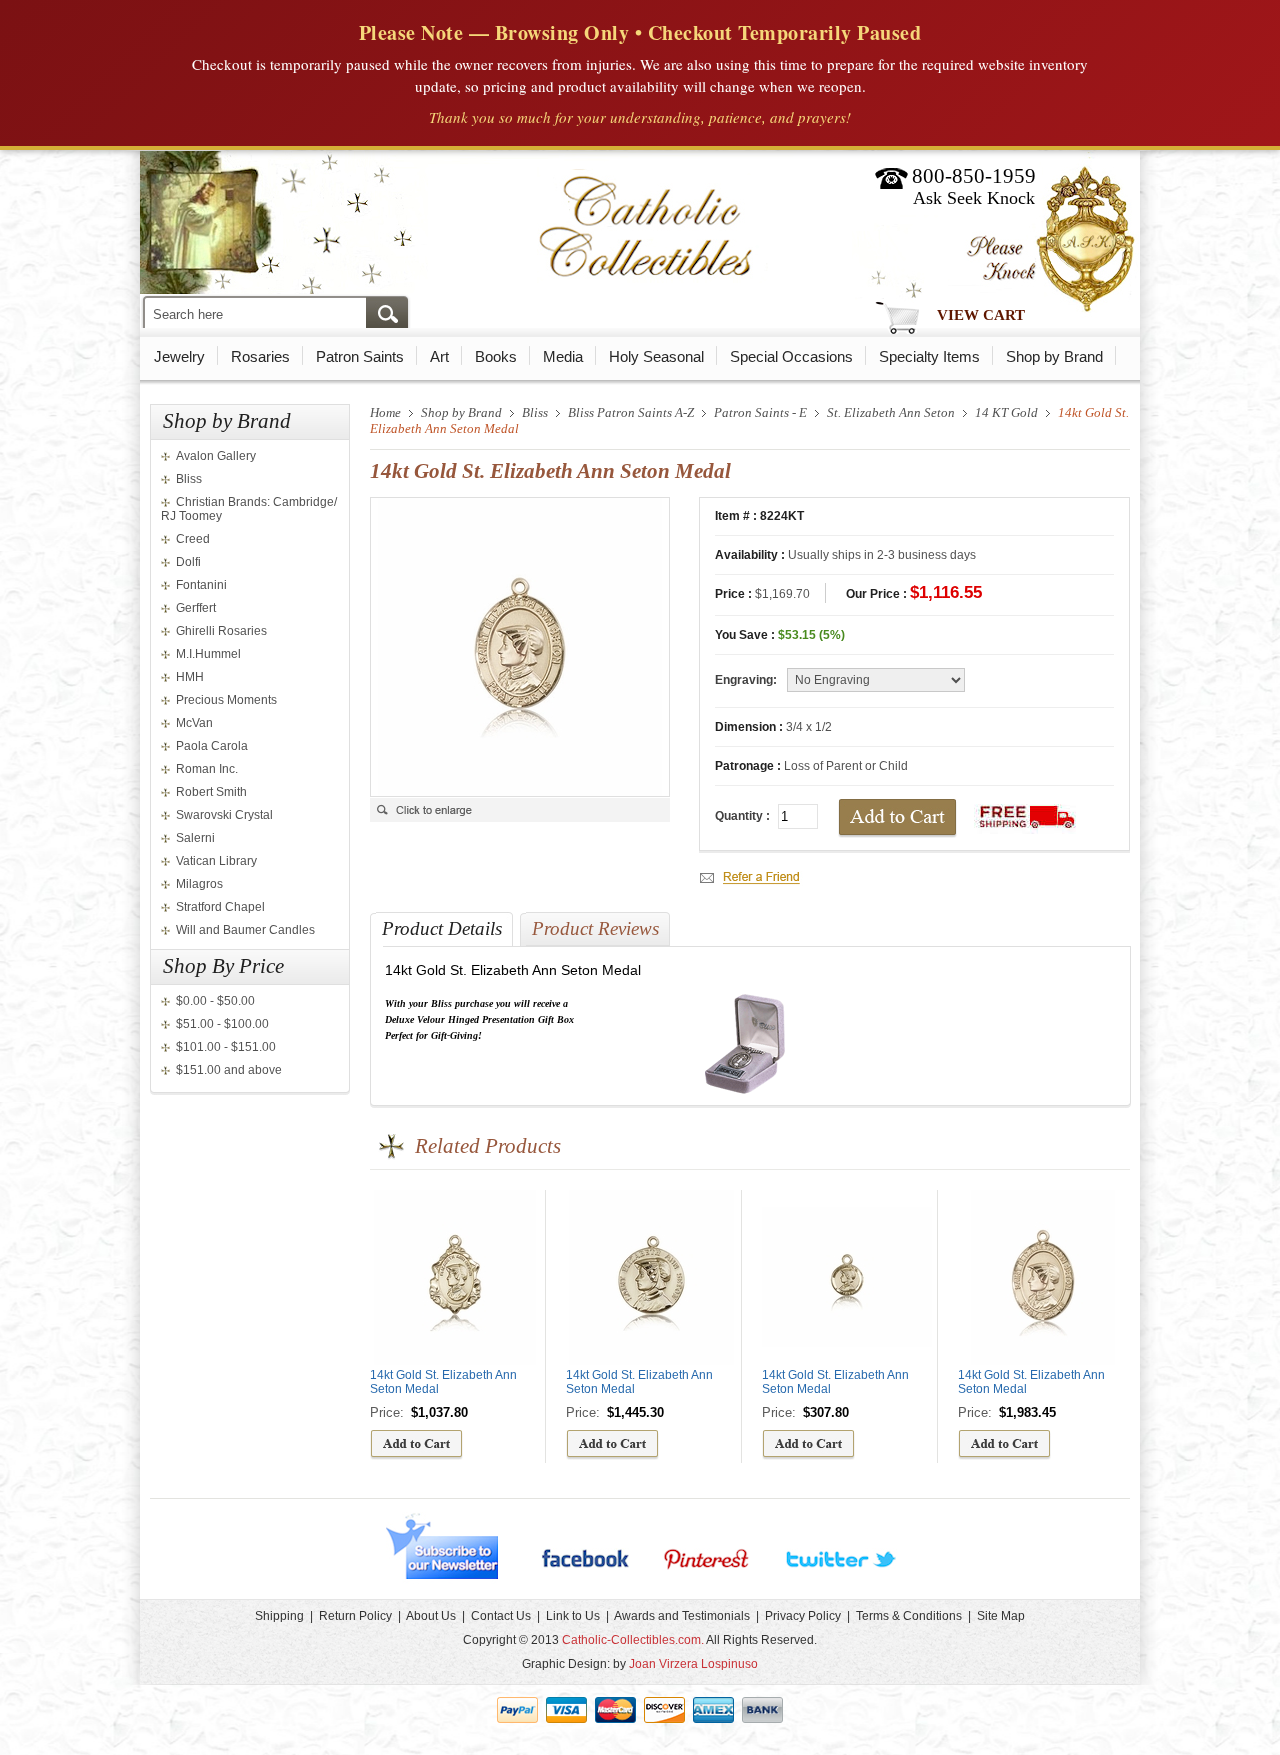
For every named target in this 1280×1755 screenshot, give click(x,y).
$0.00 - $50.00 (215, 1001)
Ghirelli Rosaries (221, 631)
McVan (194, 723)
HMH (190, 677)
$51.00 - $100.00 (222, 1024)
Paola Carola (212, 746)
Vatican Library (216, 861)
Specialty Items (929, 356)
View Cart (981, 315)
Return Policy (355, 1616)
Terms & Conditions (909, 1616)
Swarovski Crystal (224, 815)
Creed (193, 539)
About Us (431, 1616)
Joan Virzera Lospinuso (693, 1664)
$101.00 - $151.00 (226, 1047)
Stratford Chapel (220, 907)
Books (496, 356)
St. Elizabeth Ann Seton (891, 412)
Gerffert (196, 608)
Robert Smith (211, 792)
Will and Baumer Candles (245, 930)
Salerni (195, 838)
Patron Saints (360, 356)
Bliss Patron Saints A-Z (631, 412)
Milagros (199, 884)
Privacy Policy (803, 1616)
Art (439, 356)
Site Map (1001, 1616)
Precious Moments (226, 700)
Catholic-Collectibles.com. (633, 1640)
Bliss (189, 479)
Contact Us (501, 1616)
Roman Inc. (207, 769)
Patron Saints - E (760, 412)
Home (385, 412)
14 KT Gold (1006, 412)
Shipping (279, 1616)
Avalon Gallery (216, 456)
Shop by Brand (1054, 356)
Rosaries (260, 356)
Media (563, 356)
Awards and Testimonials (682, 1616)
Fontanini (201, 585)
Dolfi (188, 562)
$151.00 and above (229, 1070)
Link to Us (573, 1616)
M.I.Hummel (208, 654)
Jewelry (179, 356)
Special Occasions (791, 356)
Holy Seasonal (656, 356)
